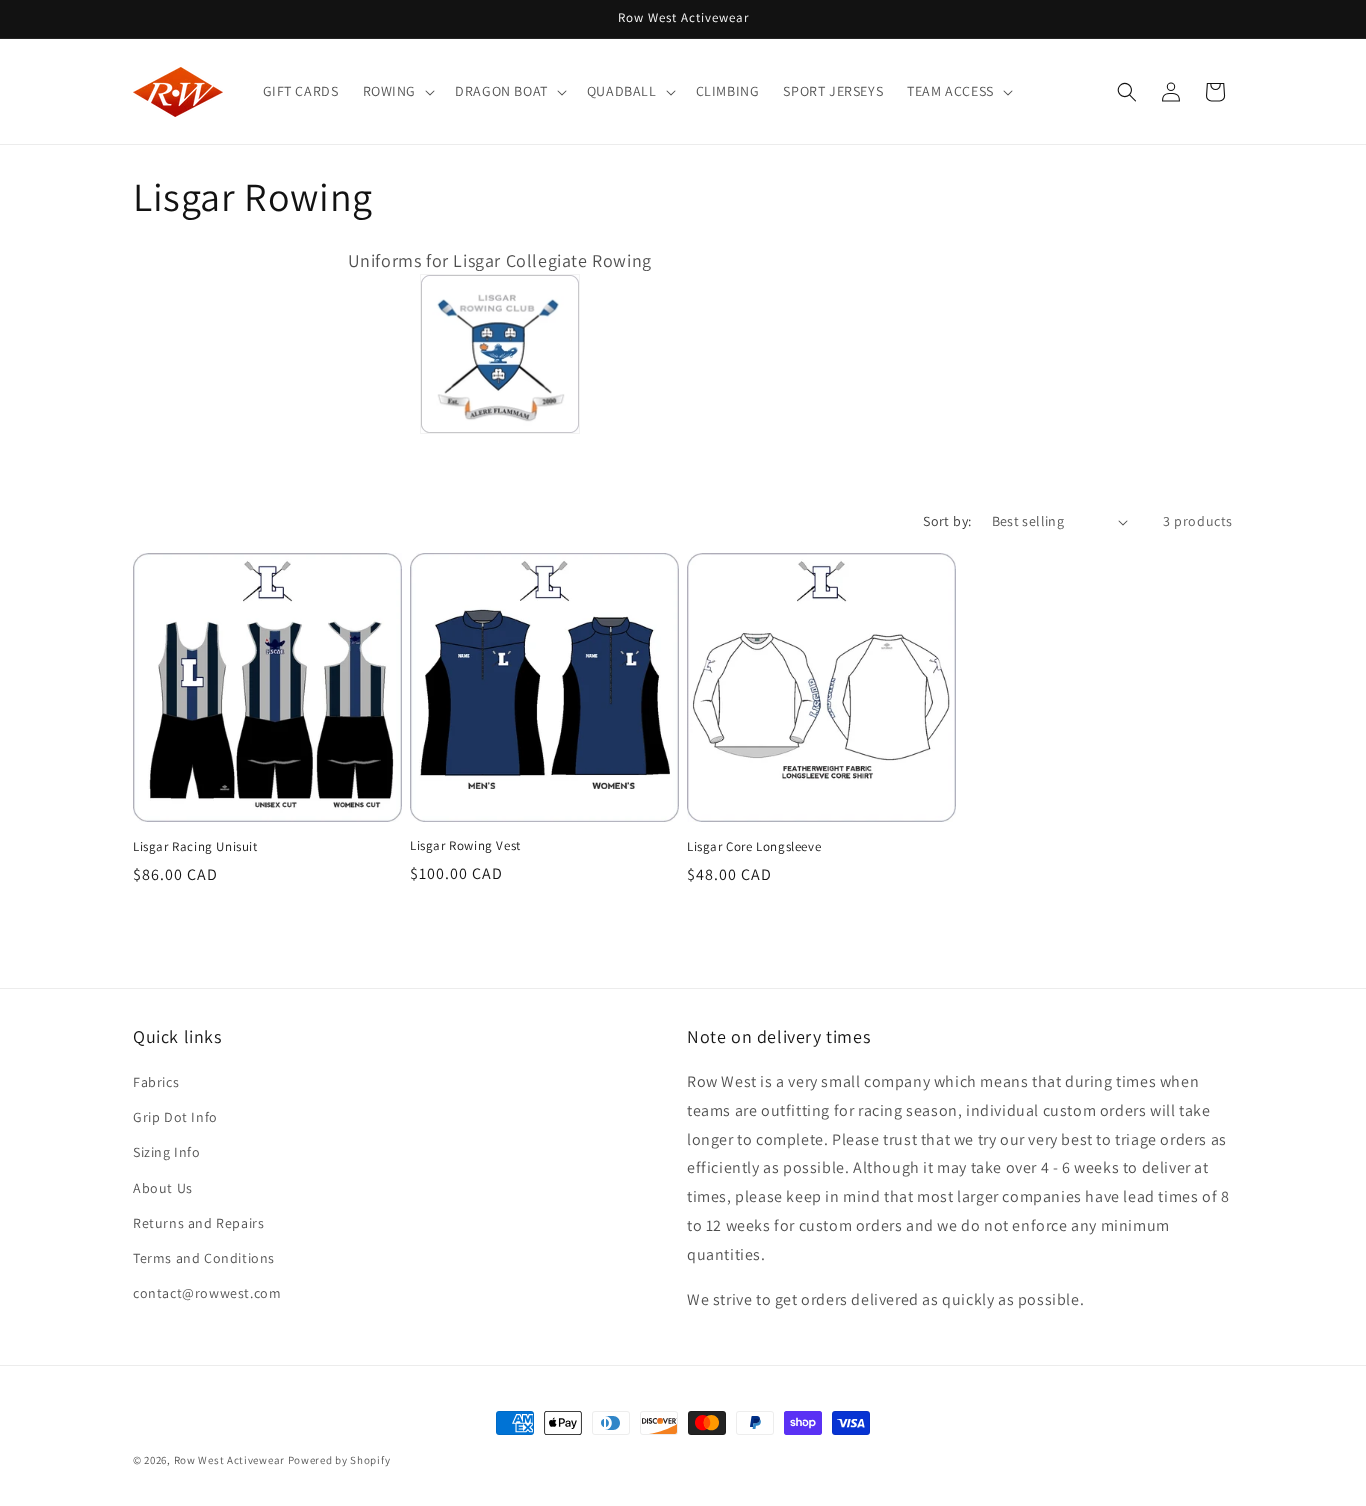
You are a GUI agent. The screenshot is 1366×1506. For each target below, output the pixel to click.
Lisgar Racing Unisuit (195, 847)
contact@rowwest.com (207, 1293)
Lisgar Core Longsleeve (754, 847)
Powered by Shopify (339, 1460)
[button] (397, 91)
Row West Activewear (229, 1460)
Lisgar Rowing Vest (465, 847)
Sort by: (947, 521)
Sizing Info (167, 1153)
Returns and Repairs (198, 1223)
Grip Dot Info (175, 1117)
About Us (163, 1188)
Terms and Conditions (204, 1258)
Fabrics (156, 1082)
